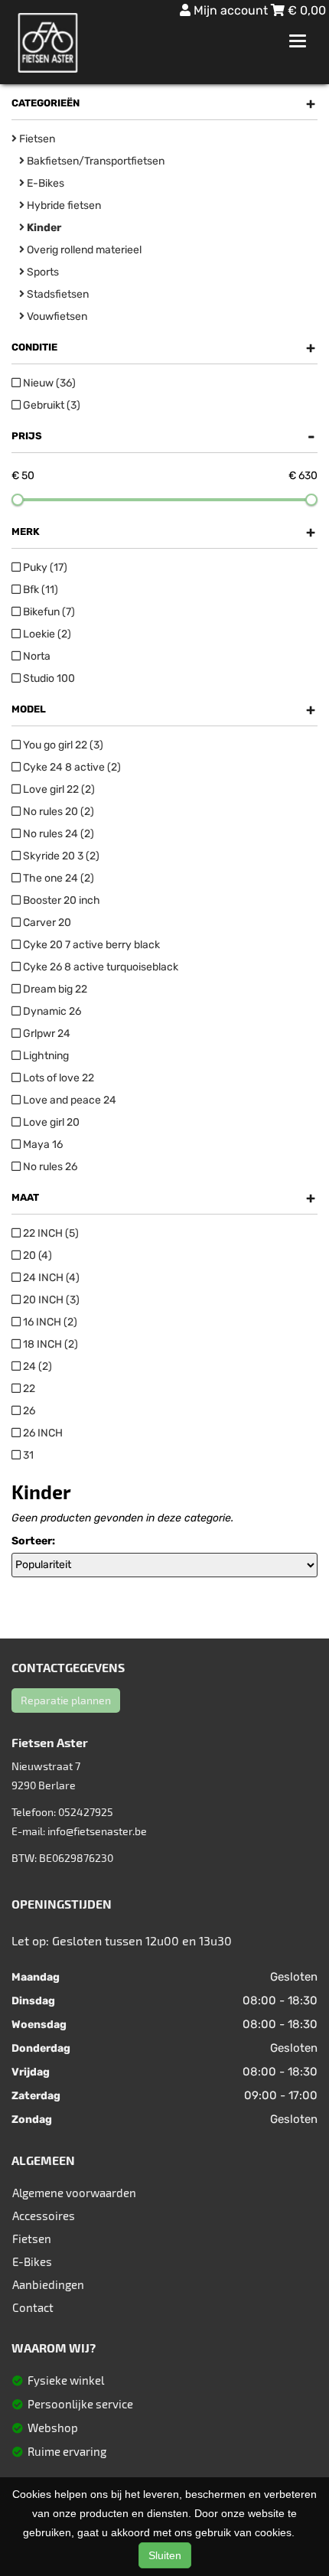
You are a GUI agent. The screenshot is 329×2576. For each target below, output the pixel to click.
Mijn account (231, 10)
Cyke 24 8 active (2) (71, 767)
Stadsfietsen (57, 294)
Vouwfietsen (56, 316)
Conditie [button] (163, 347)
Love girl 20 (50, 1122)
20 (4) (36, 1255)
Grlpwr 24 (46, 1034)
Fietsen (36, 139)
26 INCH (42, 1433)
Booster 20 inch (60, 900)
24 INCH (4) (50, 1278)
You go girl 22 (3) (62, 745)
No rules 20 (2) (57, 812)
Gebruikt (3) (50, 405)
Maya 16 (42, 1145)
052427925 (86, 1812)
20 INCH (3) (50, 1300)
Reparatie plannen (66, 1700)
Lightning (45, 1056)
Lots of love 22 (57, 1078)
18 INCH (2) (49, 1344)
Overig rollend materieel (83, 250)
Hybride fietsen (63, 205)
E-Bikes (44, 183)
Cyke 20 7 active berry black (90, 945)
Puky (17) (44, 567)
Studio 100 (48, 678)
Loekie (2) (46, 634)
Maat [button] (163, 1198)
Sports (42, 272)
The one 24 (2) (57, 878)
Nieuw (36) (48, 383)
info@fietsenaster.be (97, 1831)
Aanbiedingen (48, 2284)
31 (27, 1455)
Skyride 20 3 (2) (60, 856)
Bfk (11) (39, 590)
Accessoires (44, 2216)
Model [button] (163, 709)
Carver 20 (46, 923)
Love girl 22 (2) (58, 789)
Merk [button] (163, 532)
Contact (33, 2307)
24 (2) (36, 1366)
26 (28, 1411)
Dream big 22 (54, 989)
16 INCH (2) (49, 1322)
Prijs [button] (163, 436)
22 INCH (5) (50, 1233)
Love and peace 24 (68, 1100)
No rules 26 (49, 1167)
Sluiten (165, 2555)
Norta (36, 656)
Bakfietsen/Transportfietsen (94, 161)
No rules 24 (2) (57, 834)
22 (28, 1389)
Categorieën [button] (163, 103)
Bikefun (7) (48, 612)
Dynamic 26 (51, 1011)
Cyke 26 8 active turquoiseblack (99, 967)
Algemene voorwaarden (74, 2193)
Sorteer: (33, 1541)
